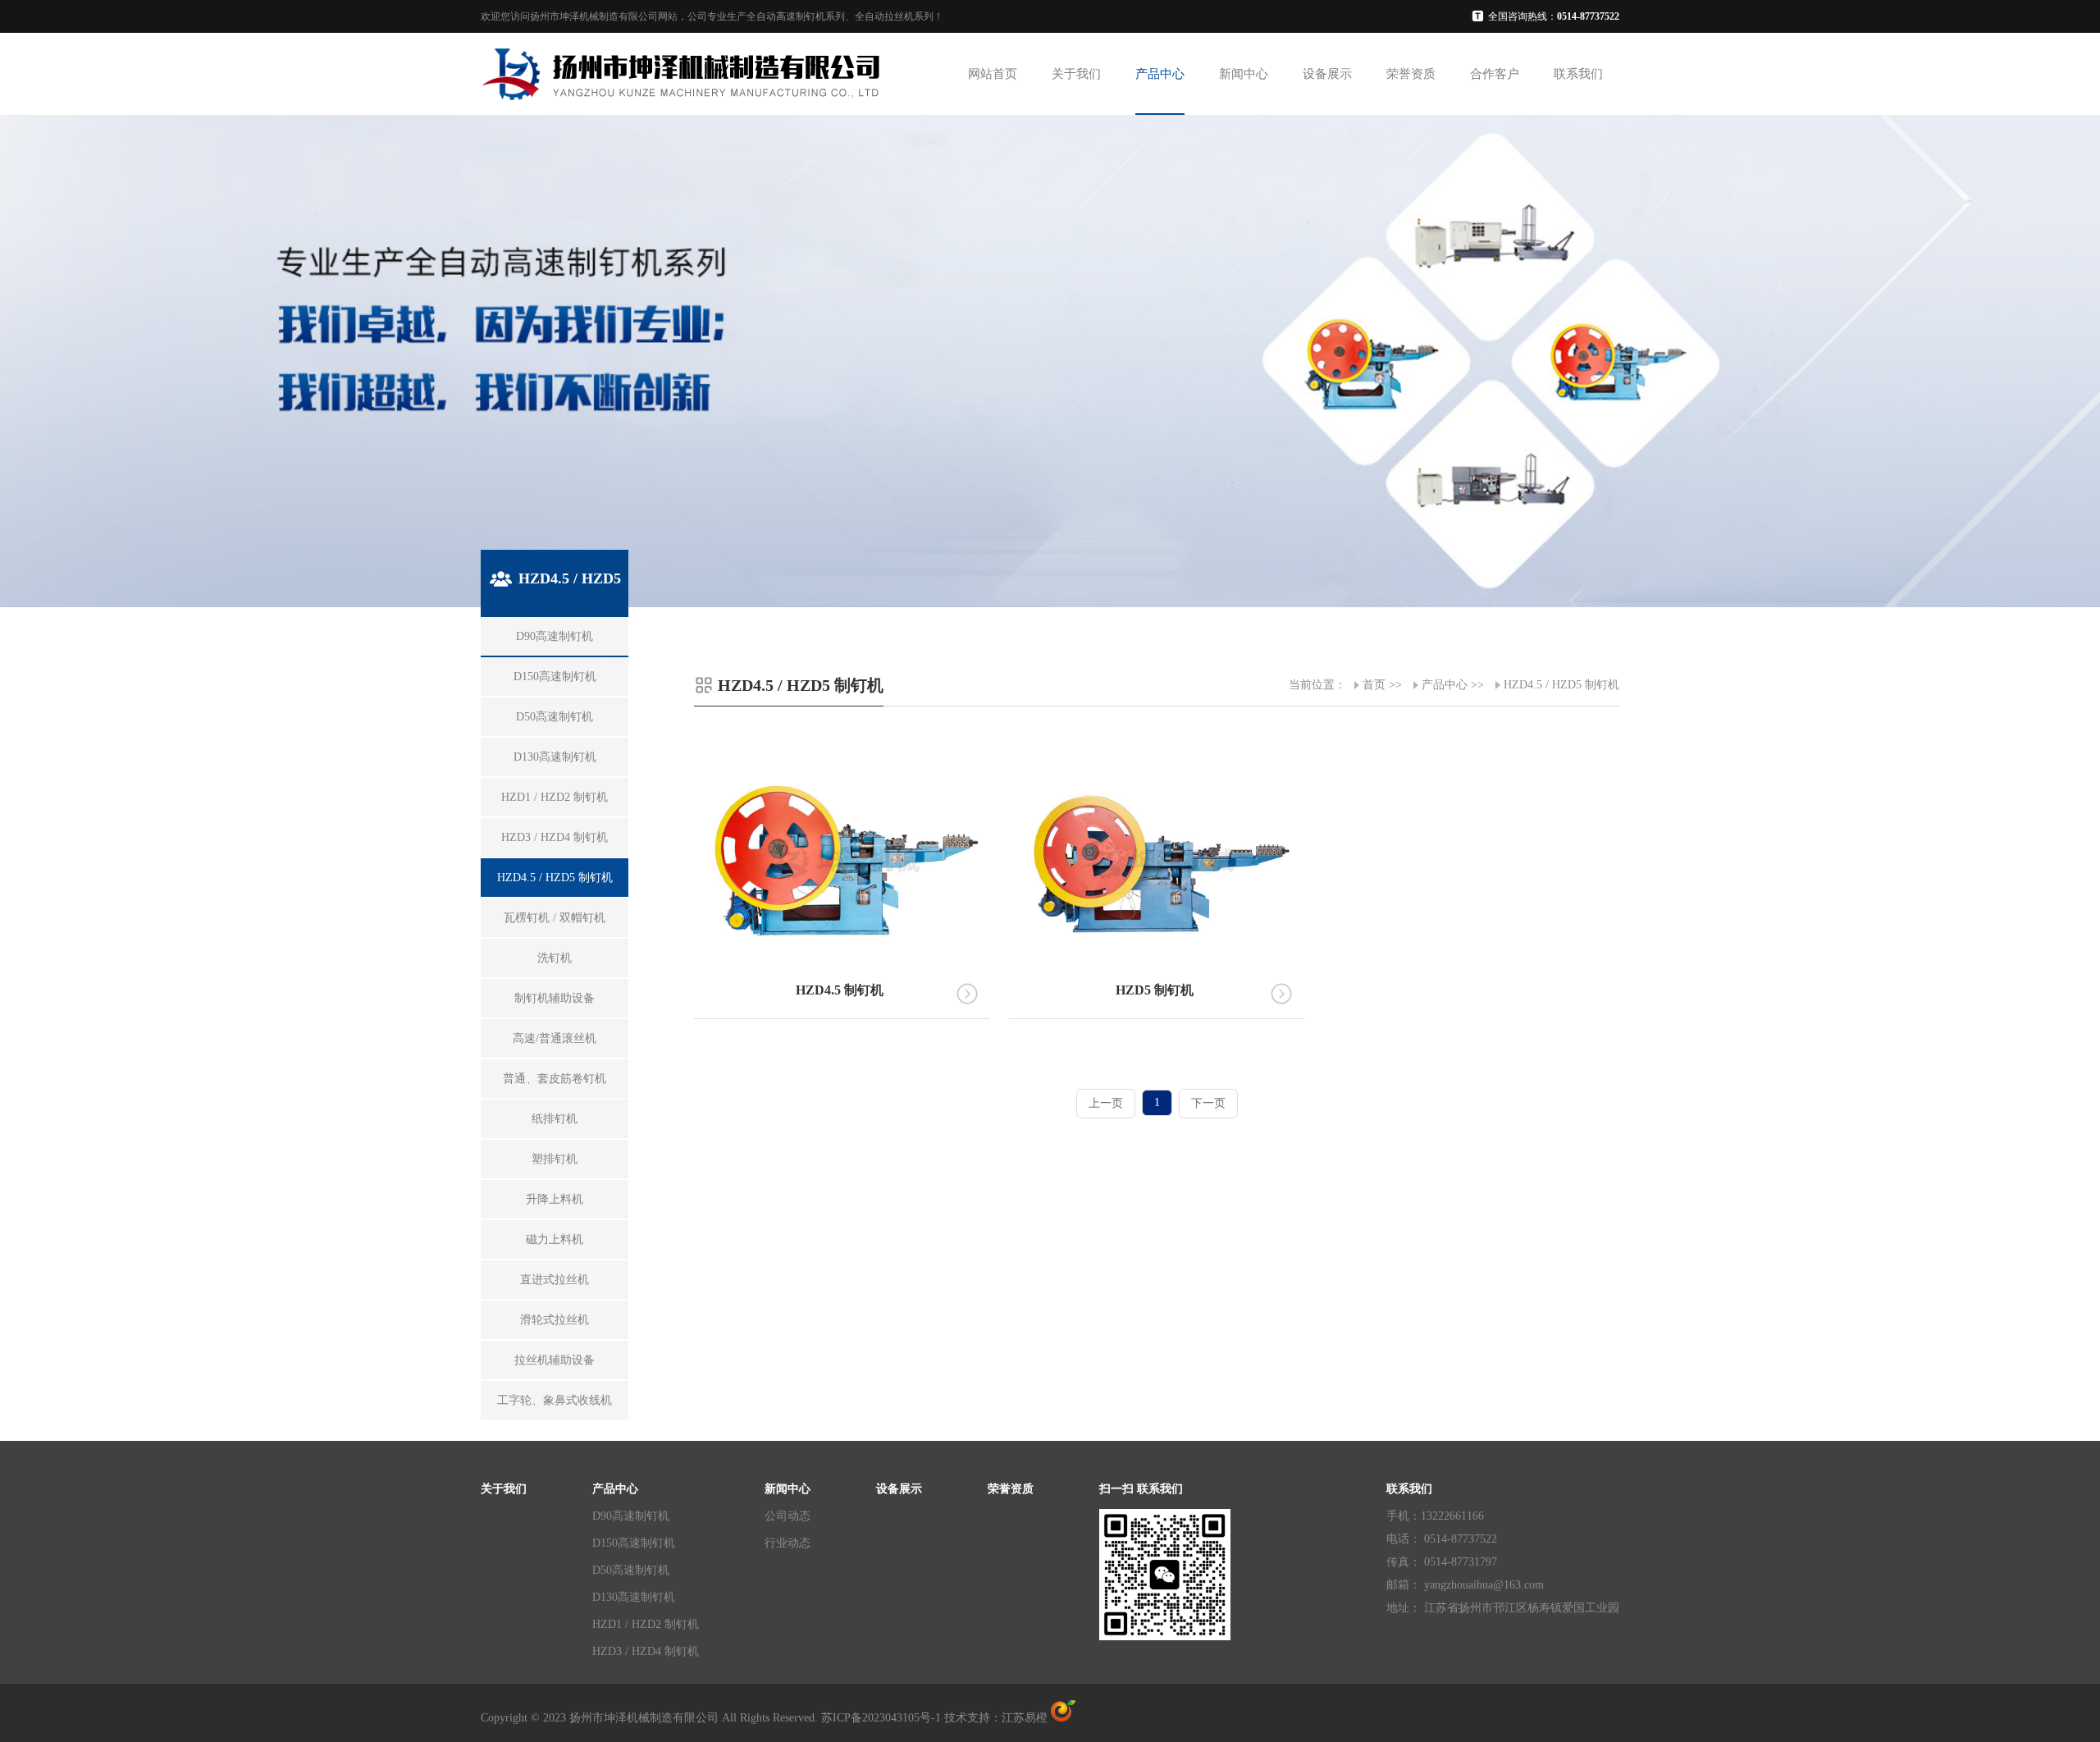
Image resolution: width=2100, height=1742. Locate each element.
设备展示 (1327, 74)
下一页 (1208, 1103)
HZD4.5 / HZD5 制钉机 (1561, 685)
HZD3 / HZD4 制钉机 (646, 1651)
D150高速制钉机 (634, 1543)
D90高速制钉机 (631, 1516)
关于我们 (1076, 74)
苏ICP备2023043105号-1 (881, 1718)
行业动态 (787, 1543)
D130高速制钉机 (634, 1597)
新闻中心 (1244, 74)
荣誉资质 (1411, 74)
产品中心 (1160, 74)
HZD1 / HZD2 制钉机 (646, 1624)
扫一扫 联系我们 (1141, 1489)
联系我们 (1578, 74)
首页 (1374, 685)
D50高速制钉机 (631, 1570)
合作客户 (1495, 74)
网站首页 (993, 74)
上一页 (1106, 1103)
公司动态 (787, 1516)
